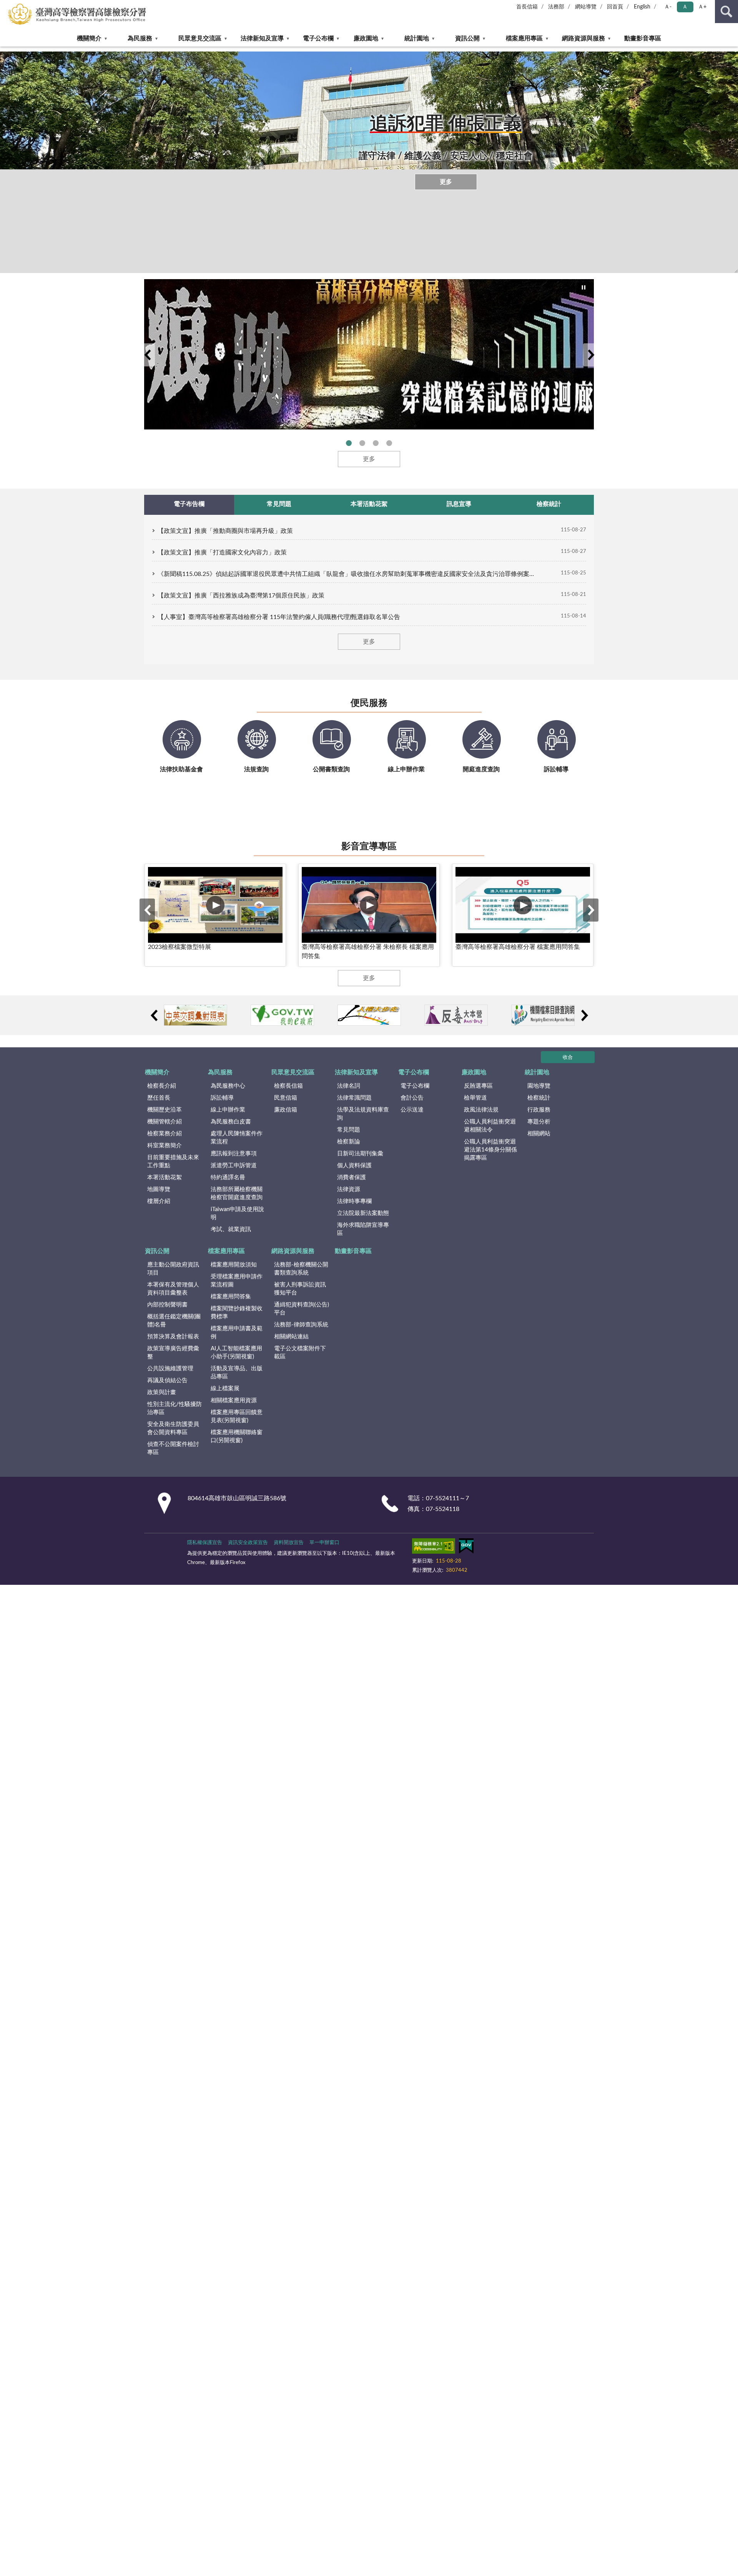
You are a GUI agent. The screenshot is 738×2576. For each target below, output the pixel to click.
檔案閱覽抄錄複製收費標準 (237, 1313)
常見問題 (349, 1130)
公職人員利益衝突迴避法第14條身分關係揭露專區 (490, 1150)
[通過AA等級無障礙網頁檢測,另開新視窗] (434, 1548)
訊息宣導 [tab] (459, 504)
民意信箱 (286, 1098)
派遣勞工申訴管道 (234, 1166)
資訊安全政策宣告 (248, 1543)
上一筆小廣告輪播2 (154, 1015)
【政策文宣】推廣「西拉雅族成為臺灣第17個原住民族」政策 (241, 596)
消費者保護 (352, 1177)
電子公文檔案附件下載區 (300, 1353)
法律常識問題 (354, 1098)
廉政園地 (366, 38)
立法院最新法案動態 (363, 1213)
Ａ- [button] (668, 7)
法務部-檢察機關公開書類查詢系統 (301, 1269)
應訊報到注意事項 (234, 1154)
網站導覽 (586, 7)
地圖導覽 (159, 1189)
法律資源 (349, 1189)
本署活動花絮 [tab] (369, 504)
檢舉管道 (475, 1098)
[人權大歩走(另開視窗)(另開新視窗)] (369, 1015)
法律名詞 (349, 1086)
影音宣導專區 (369, 847)
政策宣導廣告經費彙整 (173, 1353)
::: (4, 49)
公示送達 (412, 1110)
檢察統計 (539, 1098)
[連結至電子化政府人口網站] (282, 1015)
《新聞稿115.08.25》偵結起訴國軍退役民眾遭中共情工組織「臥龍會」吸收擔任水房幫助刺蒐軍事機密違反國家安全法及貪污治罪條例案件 (346, 574)
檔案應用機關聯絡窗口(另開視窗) (237, 1436)
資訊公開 (467, 38)
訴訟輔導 (222, 1098)
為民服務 (140, 38)
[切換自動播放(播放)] (584, 288)
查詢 (726, 12)
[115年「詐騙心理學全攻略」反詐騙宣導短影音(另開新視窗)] (369, 354)
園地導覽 (539, 1086)
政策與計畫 (162, 1392)
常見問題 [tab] (279, 504)
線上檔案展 (225, 1389)
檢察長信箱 (288, 1086)
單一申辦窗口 (324, 1543)
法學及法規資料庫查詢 (363, 1114)
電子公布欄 (318, 38)
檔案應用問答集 (231, 1297)
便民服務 (369, 703)
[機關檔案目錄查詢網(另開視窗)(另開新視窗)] (543, 1015)
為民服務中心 (228, 1086)
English (642, 7)
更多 (446, 182)
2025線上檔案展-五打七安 (376, 443)
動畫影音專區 (643, 38)
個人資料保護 (354, 1166)
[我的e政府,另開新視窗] (466, 1548)
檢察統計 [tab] (549, 504)
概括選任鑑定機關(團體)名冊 (174, 1321)
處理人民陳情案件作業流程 (237, 1138)
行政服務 (539, 1110)
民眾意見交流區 (200, 38)
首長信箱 (527, 7)
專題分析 (539, 1122)
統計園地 (417, 38)
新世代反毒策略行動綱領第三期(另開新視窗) (389, 443)
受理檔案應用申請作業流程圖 (237, 1281)
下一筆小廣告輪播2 (584, 1015)
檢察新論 (349, 1142)
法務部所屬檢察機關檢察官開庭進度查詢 (237, 1193)
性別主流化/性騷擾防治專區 (175, 1408)
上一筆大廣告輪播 (147, 355)
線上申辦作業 (228, 1110)
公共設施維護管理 (170, 1369)
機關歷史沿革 (165, 1110)
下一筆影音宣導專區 (591, 910)
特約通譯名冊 (228, 1177)
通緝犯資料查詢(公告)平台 (302, 1309)
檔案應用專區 (524, 38)
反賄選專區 (478, 1086)
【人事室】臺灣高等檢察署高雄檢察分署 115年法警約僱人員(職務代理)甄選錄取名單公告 (279, 617)
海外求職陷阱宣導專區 (363, 1229)
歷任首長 (159, 1098)
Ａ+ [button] (702, 7)
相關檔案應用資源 (234, 1400)
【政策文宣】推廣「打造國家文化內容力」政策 (222, 552)
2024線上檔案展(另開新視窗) (349, 443)
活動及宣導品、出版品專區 (237, 1373)
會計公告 (412, 1098)
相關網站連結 (291, 1337)
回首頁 (615, 7)
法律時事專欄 (354, 1201)
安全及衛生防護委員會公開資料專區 (173, 1428)
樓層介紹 (159, 1201)
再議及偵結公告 (167, 1380)
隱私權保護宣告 (205, 1543)
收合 (568, 1058)
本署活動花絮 (165, 1177)
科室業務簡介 (165, 1146)
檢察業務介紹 (165, 1134)
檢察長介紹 (162, 1086)
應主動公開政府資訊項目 (173, 1269)
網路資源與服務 (583, 38)
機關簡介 (89, 38)
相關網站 (539, 1134)
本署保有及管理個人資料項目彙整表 (173, 1289)
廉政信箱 (286, 1110)
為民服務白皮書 (231, 1122)
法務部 (556, 7)
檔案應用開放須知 (234, 1265)
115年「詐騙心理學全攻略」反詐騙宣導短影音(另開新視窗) (362, 443)
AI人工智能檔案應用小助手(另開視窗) (236, 1353)
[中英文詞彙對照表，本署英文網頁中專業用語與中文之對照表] (195, 1015)
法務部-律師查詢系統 (301, 1325)
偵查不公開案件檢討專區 (173, 1448)
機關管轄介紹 (165, 1122)
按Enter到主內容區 (29, 6)
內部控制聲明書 (167, 1305)
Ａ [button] (685, 7)
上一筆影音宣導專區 (147, 910)
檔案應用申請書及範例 (237, 1333)
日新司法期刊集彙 (360, 1154)
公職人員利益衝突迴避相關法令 (490, 1126)
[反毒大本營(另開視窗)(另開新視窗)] (456, 1015)
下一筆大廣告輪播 (591, 355)
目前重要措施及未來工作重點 (173, 1162)
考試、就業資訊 (231, 1229)
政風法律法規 (481, 1110)
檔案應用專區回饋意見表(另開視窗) (237, 1416)
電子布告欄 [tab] (189, 504)
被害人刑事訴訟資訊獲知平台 (300, 1289)
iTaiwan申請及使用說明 (237, 1213)
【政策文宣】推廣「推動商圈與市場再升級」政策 (225, 531)
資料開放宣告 (289, 1543)
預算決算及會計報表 (173, 1337)
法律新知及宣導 (262, 38)
